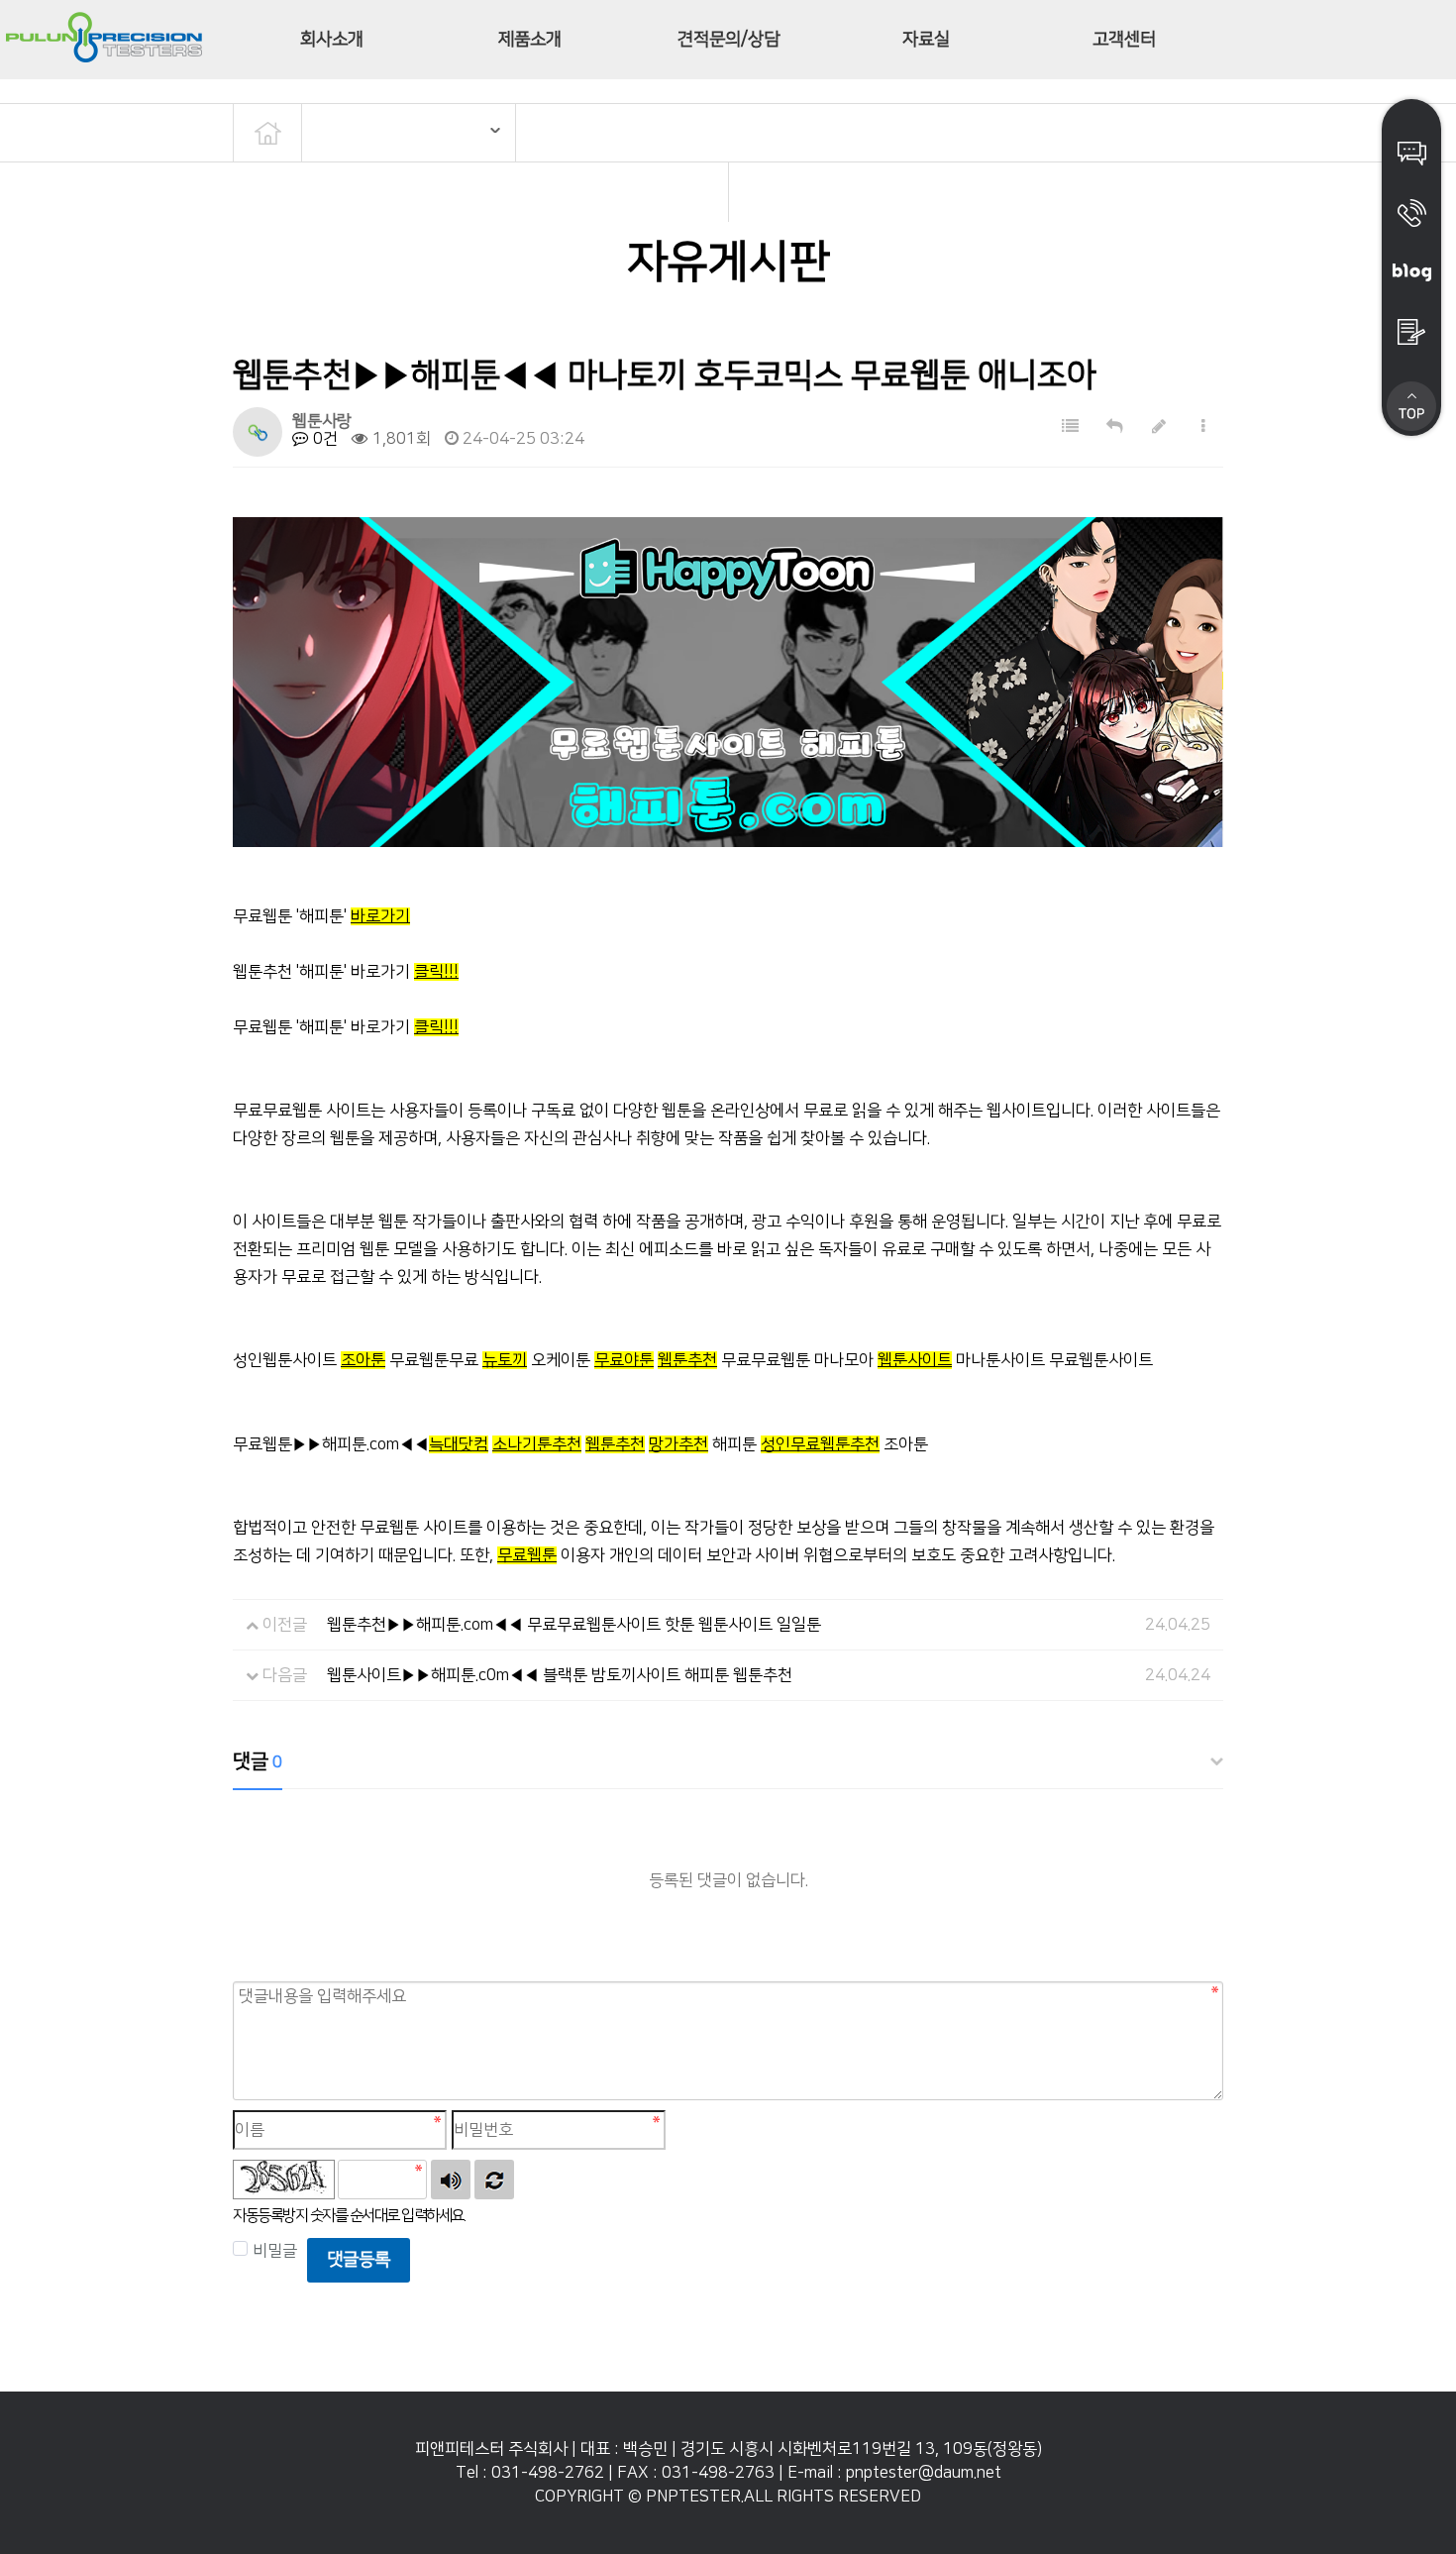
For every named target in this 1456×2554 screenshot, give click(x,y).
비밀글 (275, 2251)
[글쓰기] (1159, 427)
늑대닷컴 (459, 1444)
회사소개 (332, 40)
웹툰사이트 (915, 1360)
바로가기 (380, 916)
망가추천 (678, 1444)
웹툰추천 (687, 1360)
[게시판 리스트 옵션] (1203, 427)
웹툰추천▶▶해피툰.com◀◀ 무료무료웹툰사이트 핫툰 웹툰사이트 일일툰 (574, 1625)
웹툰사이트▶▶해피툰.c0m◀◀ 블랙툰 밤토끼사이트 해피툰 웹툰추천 (560, 1675)
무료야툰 (624, 1360)
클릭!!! (436, 972)
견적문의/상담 (728, 40)
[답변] (1115, 427)
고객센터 (1124, 40)
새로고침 (494, 2180)
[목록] (1070, 427)
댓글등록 (359, 2260)
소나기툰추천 (537, 1444)
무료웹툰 (527, 1555)
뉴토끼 (505, 1360)
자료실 (926, 40)
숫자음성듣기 (451, 2180)
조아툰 (363, 1360)
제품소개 (530, 40)
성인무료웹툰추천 (820, 1444)
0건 (323, 439)
